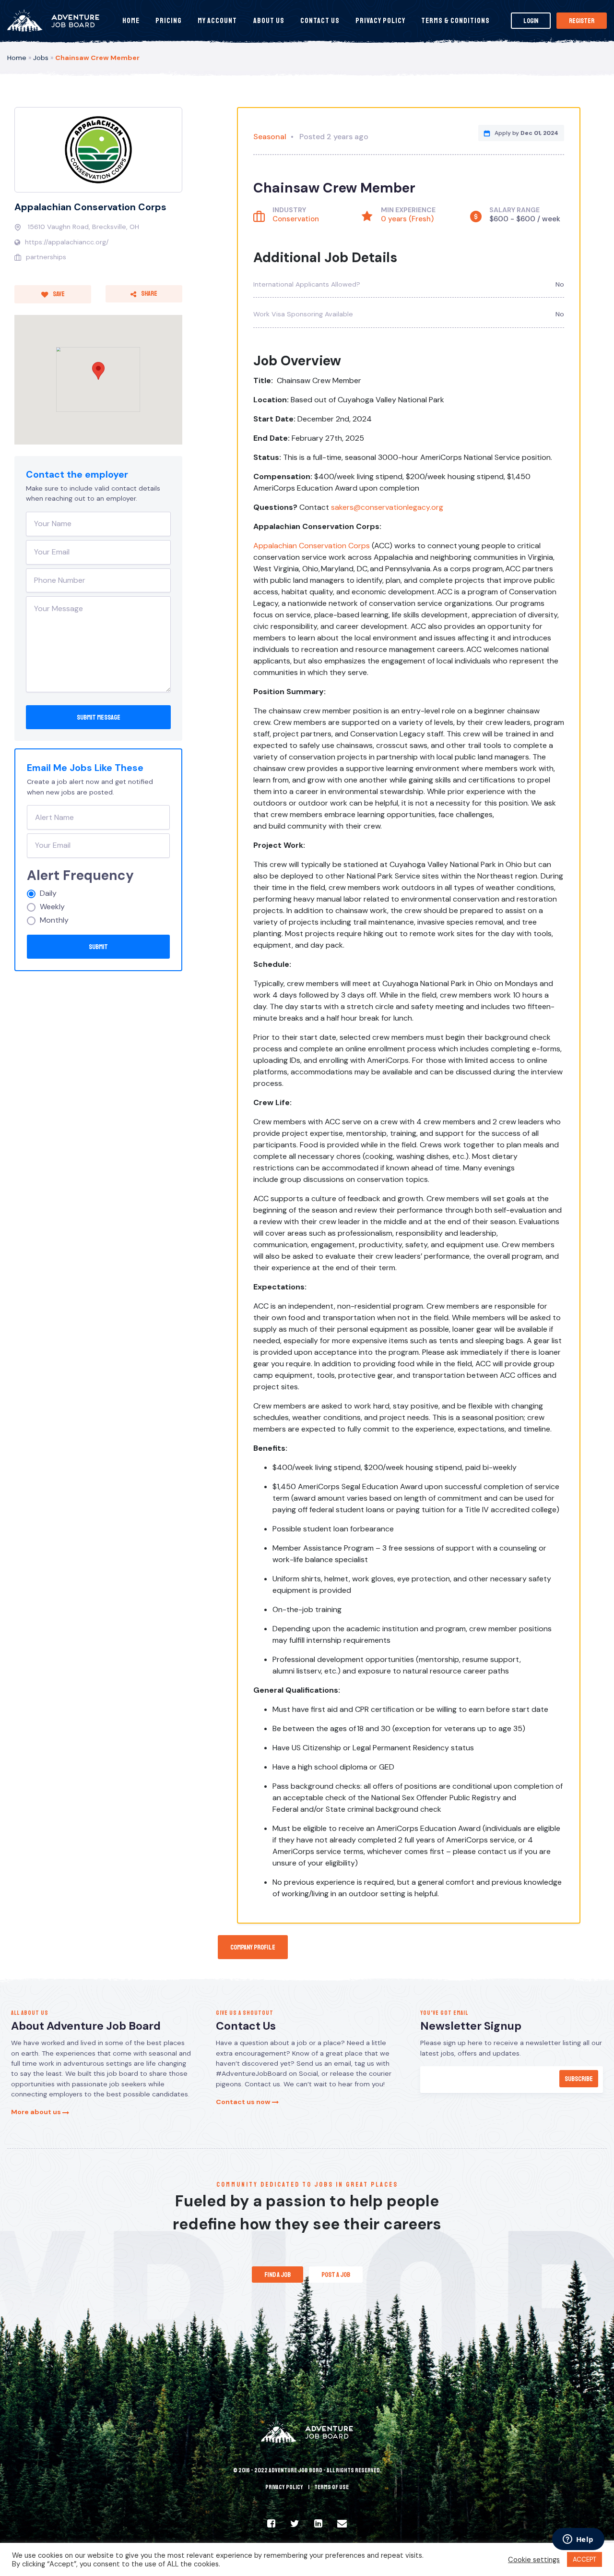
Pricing (169, 21)
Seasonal (270, 137)
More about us (37, 2112)
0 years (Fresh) (407, 219)
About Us (269, 21)
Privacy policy (284, 2487)
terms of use (331, 2487)
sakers (342, 507)
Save (58, 294)
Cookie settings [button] (534, 2560)
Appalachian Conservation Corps (90, 207)
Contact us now (244, 2102)
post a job (336, 2275)
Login (531, 21)
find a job (277, 2275)
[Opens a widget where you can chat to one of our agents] (578, 2540)
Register (582, 21)
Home (131, 21)
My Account (217, 21)
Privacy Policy (380, 21)
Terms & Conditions (455, 21)
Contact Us (320, 21)
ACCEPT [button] (584, 2559)
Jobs (41, 58)
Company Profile (253, 1947)
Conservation (296, 219)
